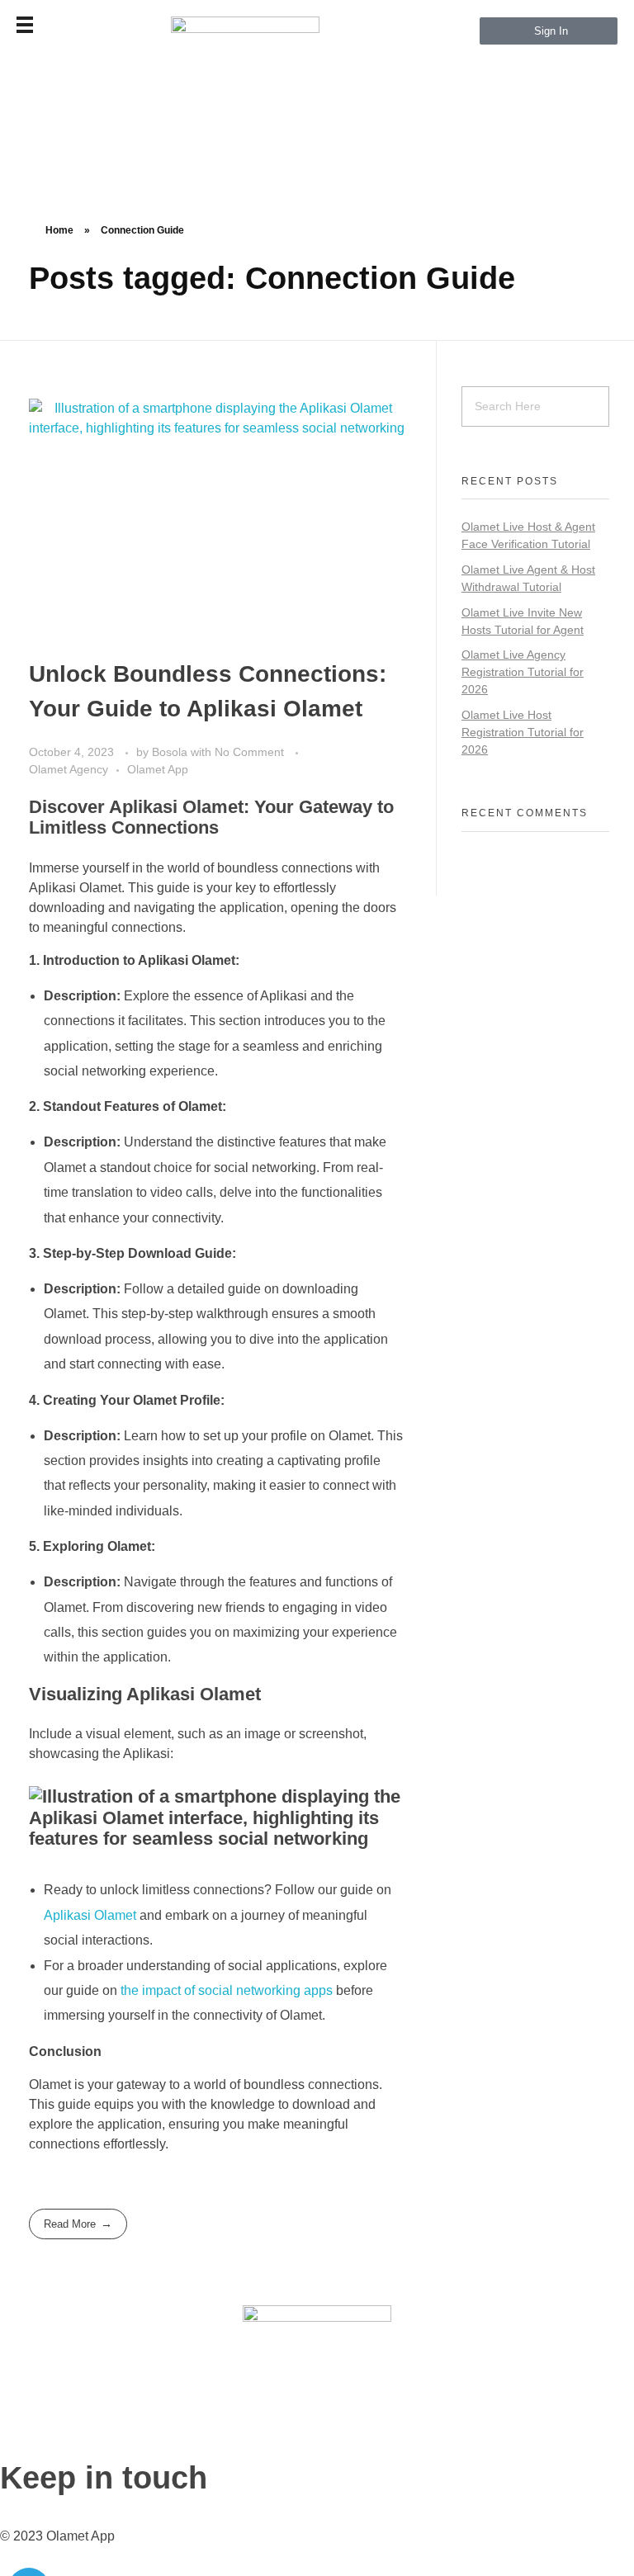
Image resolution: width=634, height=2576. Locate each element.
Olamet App (158, 769)
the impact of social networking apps (227, 1990)
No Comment (249, 752)
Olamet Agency (69, 769)
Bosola (171, 752)
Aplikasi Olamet (90, 1915)
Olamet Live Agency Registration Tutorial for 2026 (523, 672)
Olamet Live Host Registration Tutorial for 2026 (523, 732)
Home (59, 230)
